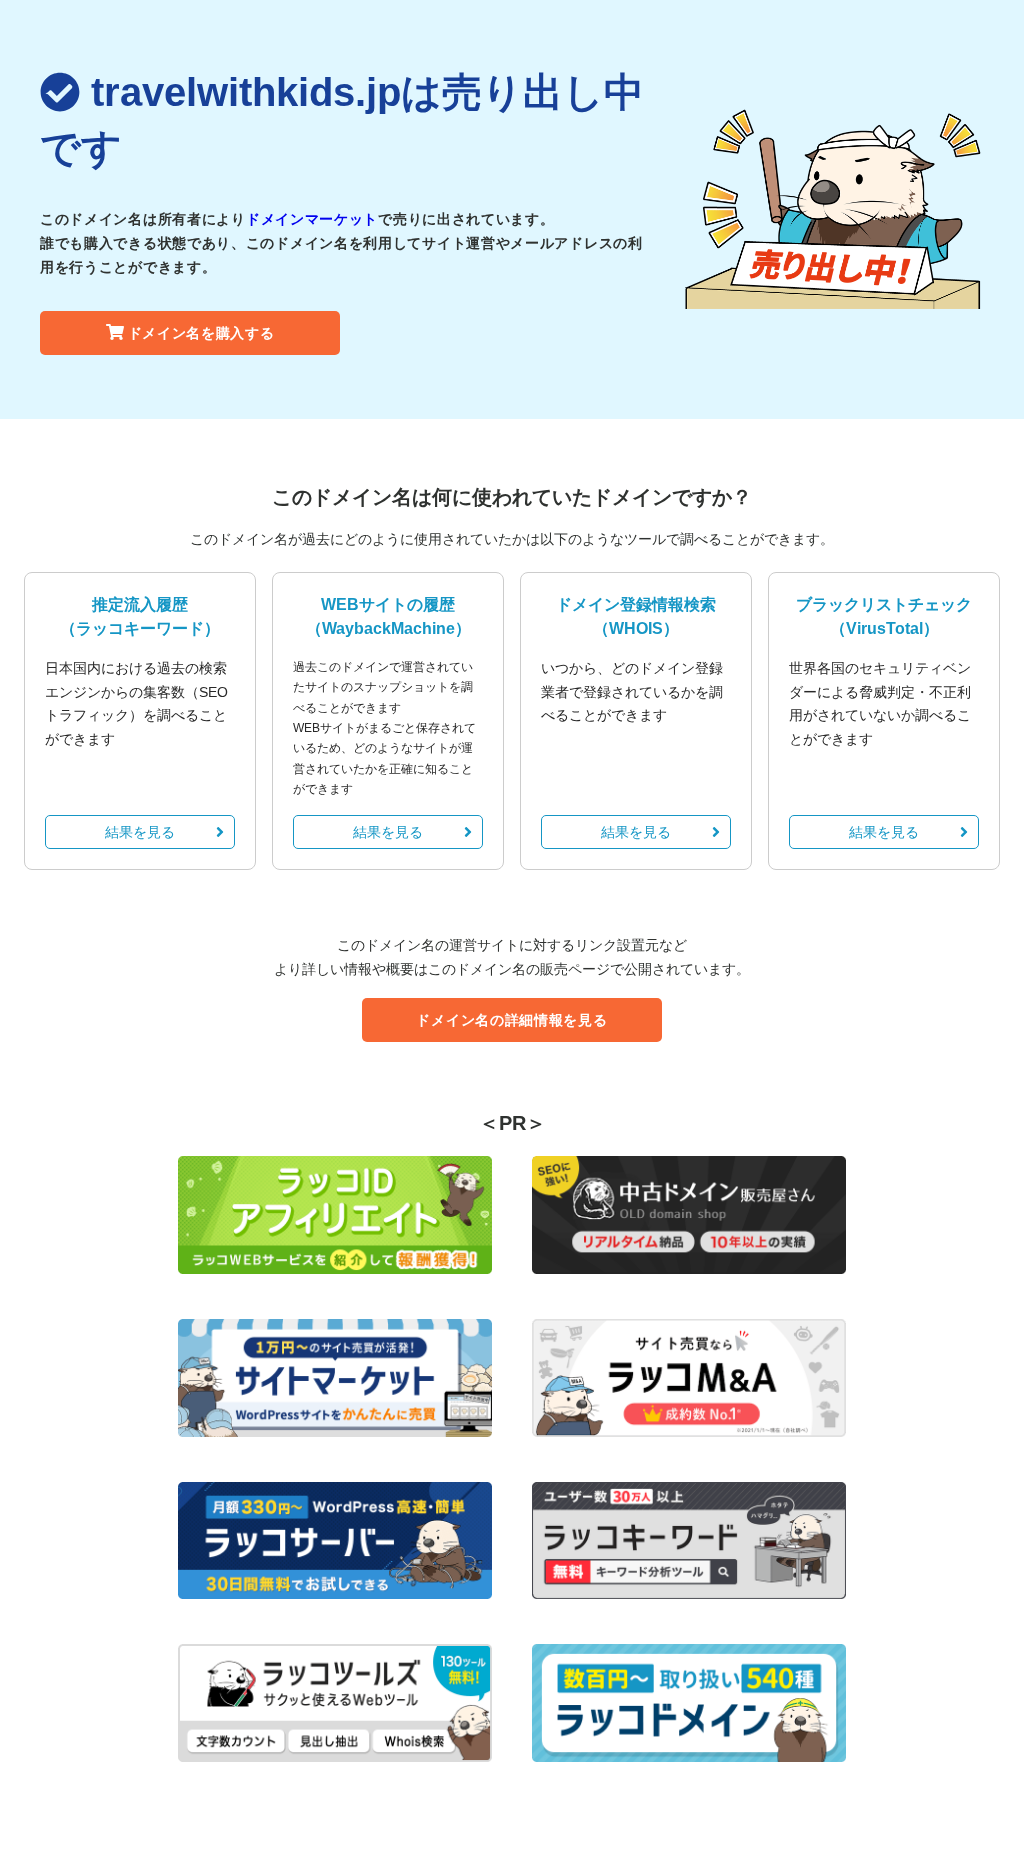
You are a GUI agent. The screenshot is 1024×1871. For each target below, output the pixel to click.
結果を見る (140, 832)
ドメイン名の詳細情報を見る (511, 1020)
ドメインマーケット (312, 219)
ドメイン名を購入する (201, 333)
